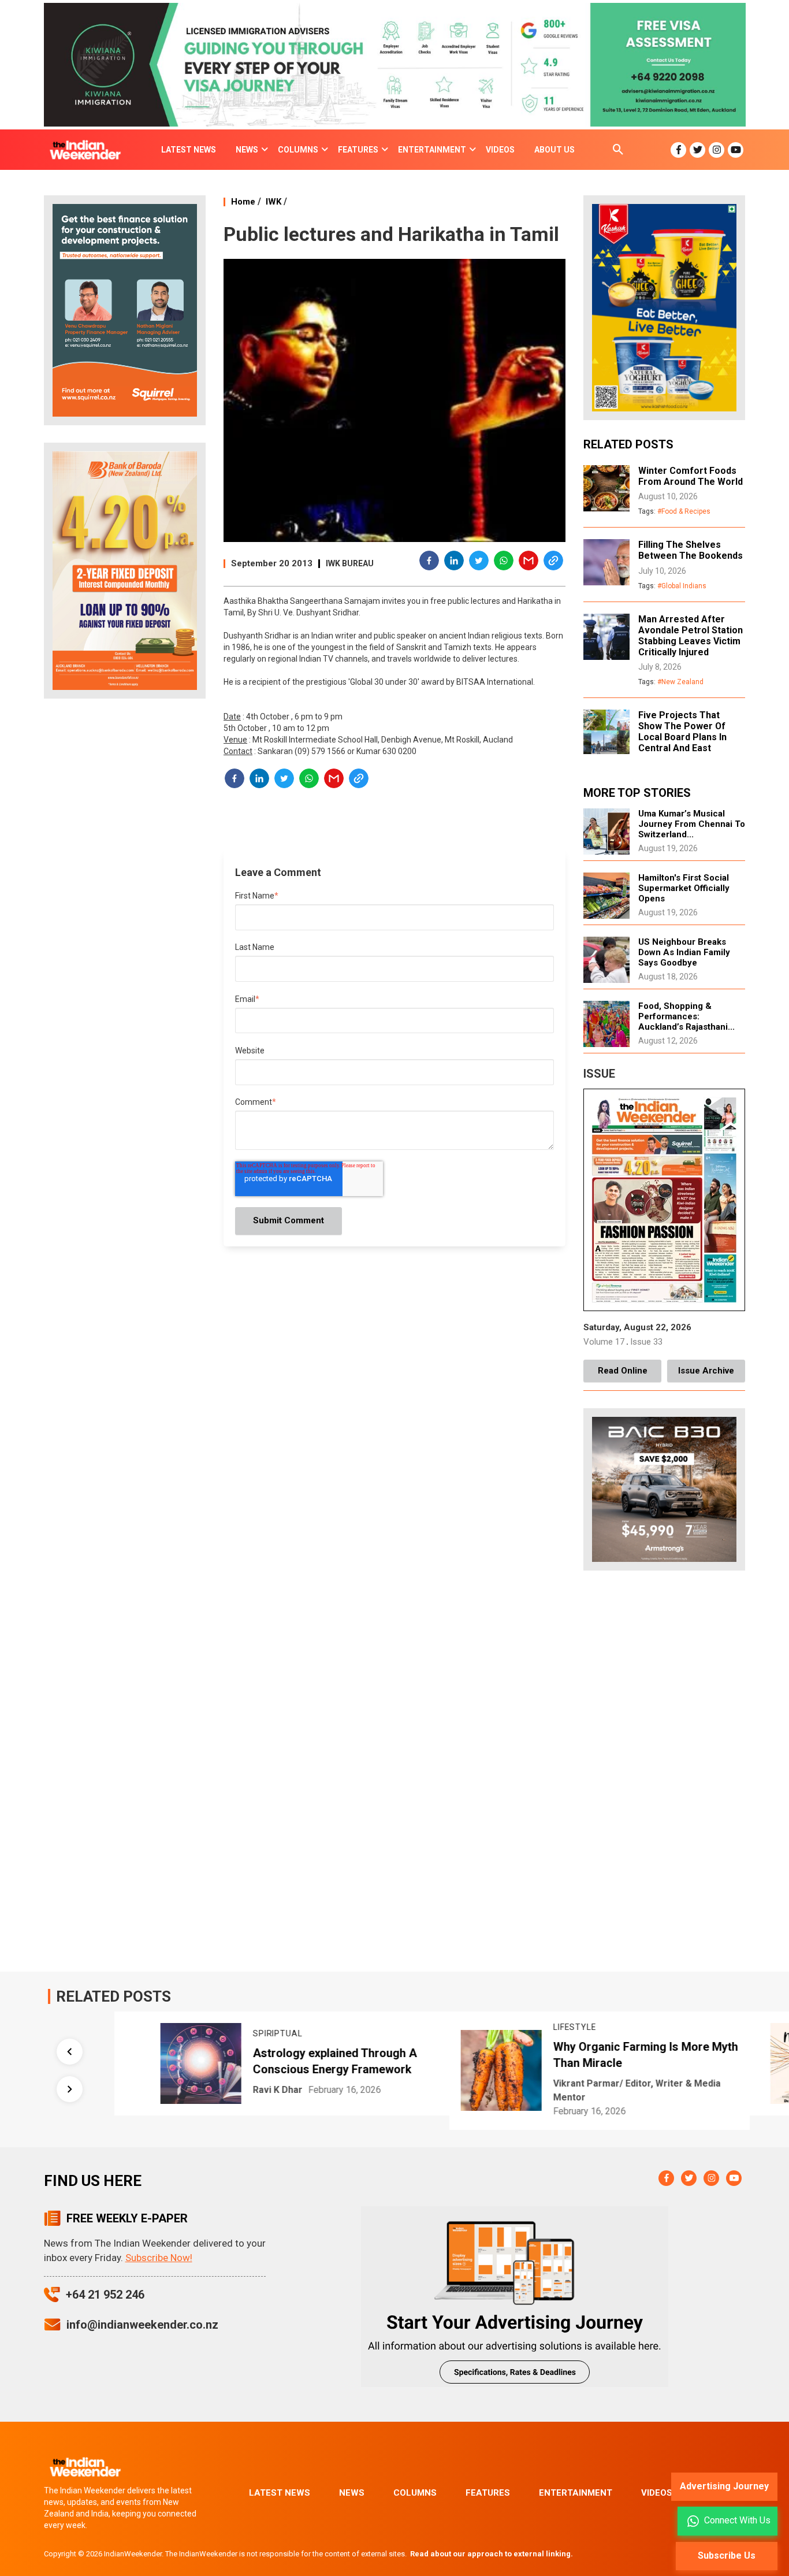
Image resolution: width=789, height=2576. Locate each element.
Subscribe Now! (159, 2258)
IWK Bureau (350, 563)
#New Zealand (680, 682)
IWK (273, 202)
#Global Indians (682, 586)
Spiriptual (243, 2033)
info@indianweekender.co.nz (142, 2325)
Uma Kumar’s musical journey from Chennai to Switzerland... (692, 824)
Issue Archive (706, 1371)
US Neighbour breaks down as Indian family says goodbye (684, 952)
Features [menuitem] (358, 150)
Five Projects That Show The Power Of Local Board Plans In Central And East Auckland (682, 737)
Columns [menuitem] (298, 150)
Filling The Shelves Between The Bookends (691, 550)
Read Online (623, 1371)
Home (243, 202)
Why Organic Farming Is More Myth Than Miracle (611, 2055)
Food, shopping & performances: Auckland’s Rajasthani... (686, 1016)
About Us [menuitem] (554, 150)
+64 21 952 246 (105, 2295)
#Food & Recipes (684, 511)
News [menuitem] (247, 150)
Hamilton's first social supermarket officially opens (684, 888)
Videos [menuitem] (500, 150)
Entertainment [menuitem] (432, 150)
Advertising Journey (724, 2486)
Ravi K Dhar (243, 2090)
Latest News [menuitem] (189, 150)
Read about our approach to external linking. (492, 2554)
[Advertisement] (125, 889)
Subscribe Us (727, 2555)
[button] (430, 562)
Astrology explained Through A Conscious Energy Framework (300, 2061)
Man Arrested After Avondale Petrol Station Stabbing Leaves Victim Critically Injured (691, 636)
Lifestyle (540, 2027)
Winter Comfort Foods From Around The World (691, 476)
